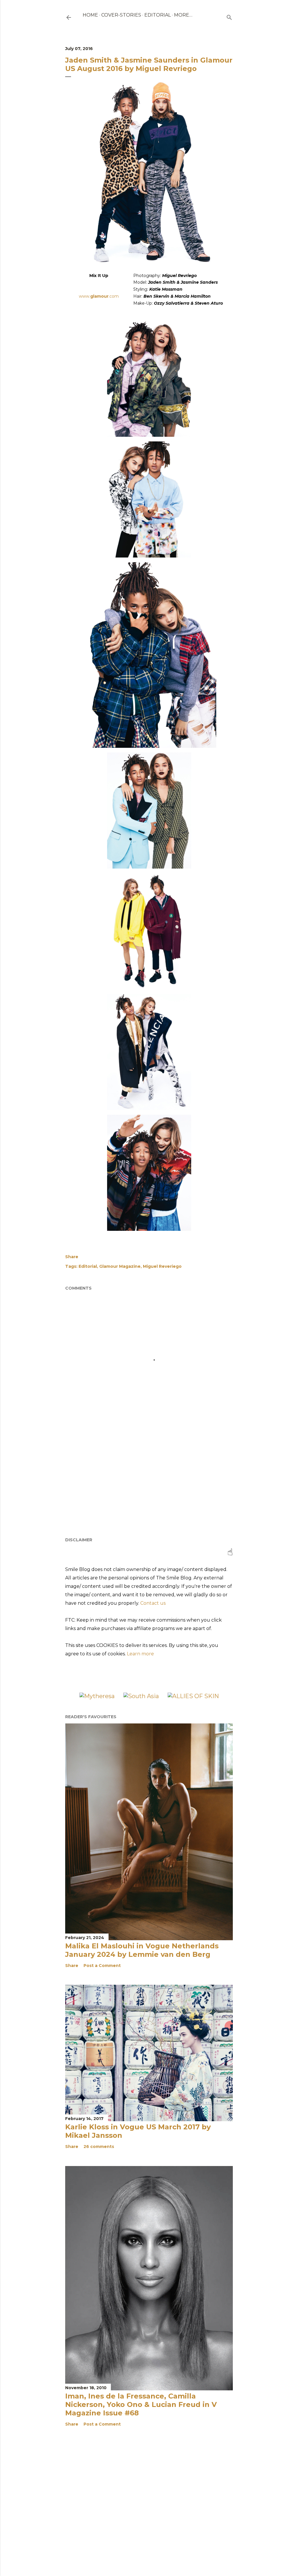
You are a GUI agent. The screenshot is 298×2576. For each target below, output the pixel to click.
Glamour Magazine (120, 1266)
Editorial (158, 15)
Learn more (140, 1654)
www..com (99, 296)
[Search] (229, 16)
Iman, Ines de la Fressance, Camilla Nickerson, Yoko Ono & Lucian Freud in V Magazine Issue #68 (141, 2404)
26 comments (99, 2147)
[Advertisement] (149, 1482)
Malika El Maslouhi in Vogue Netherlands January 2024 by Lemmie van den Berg (142, 1950)
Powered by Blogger (154, 2557)
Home (90, 15)
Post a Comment (102, 1966)
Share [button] (72, 1257)
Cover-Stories (121, 15)
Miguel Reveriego (162, 1266)
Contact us (153, 1603)
